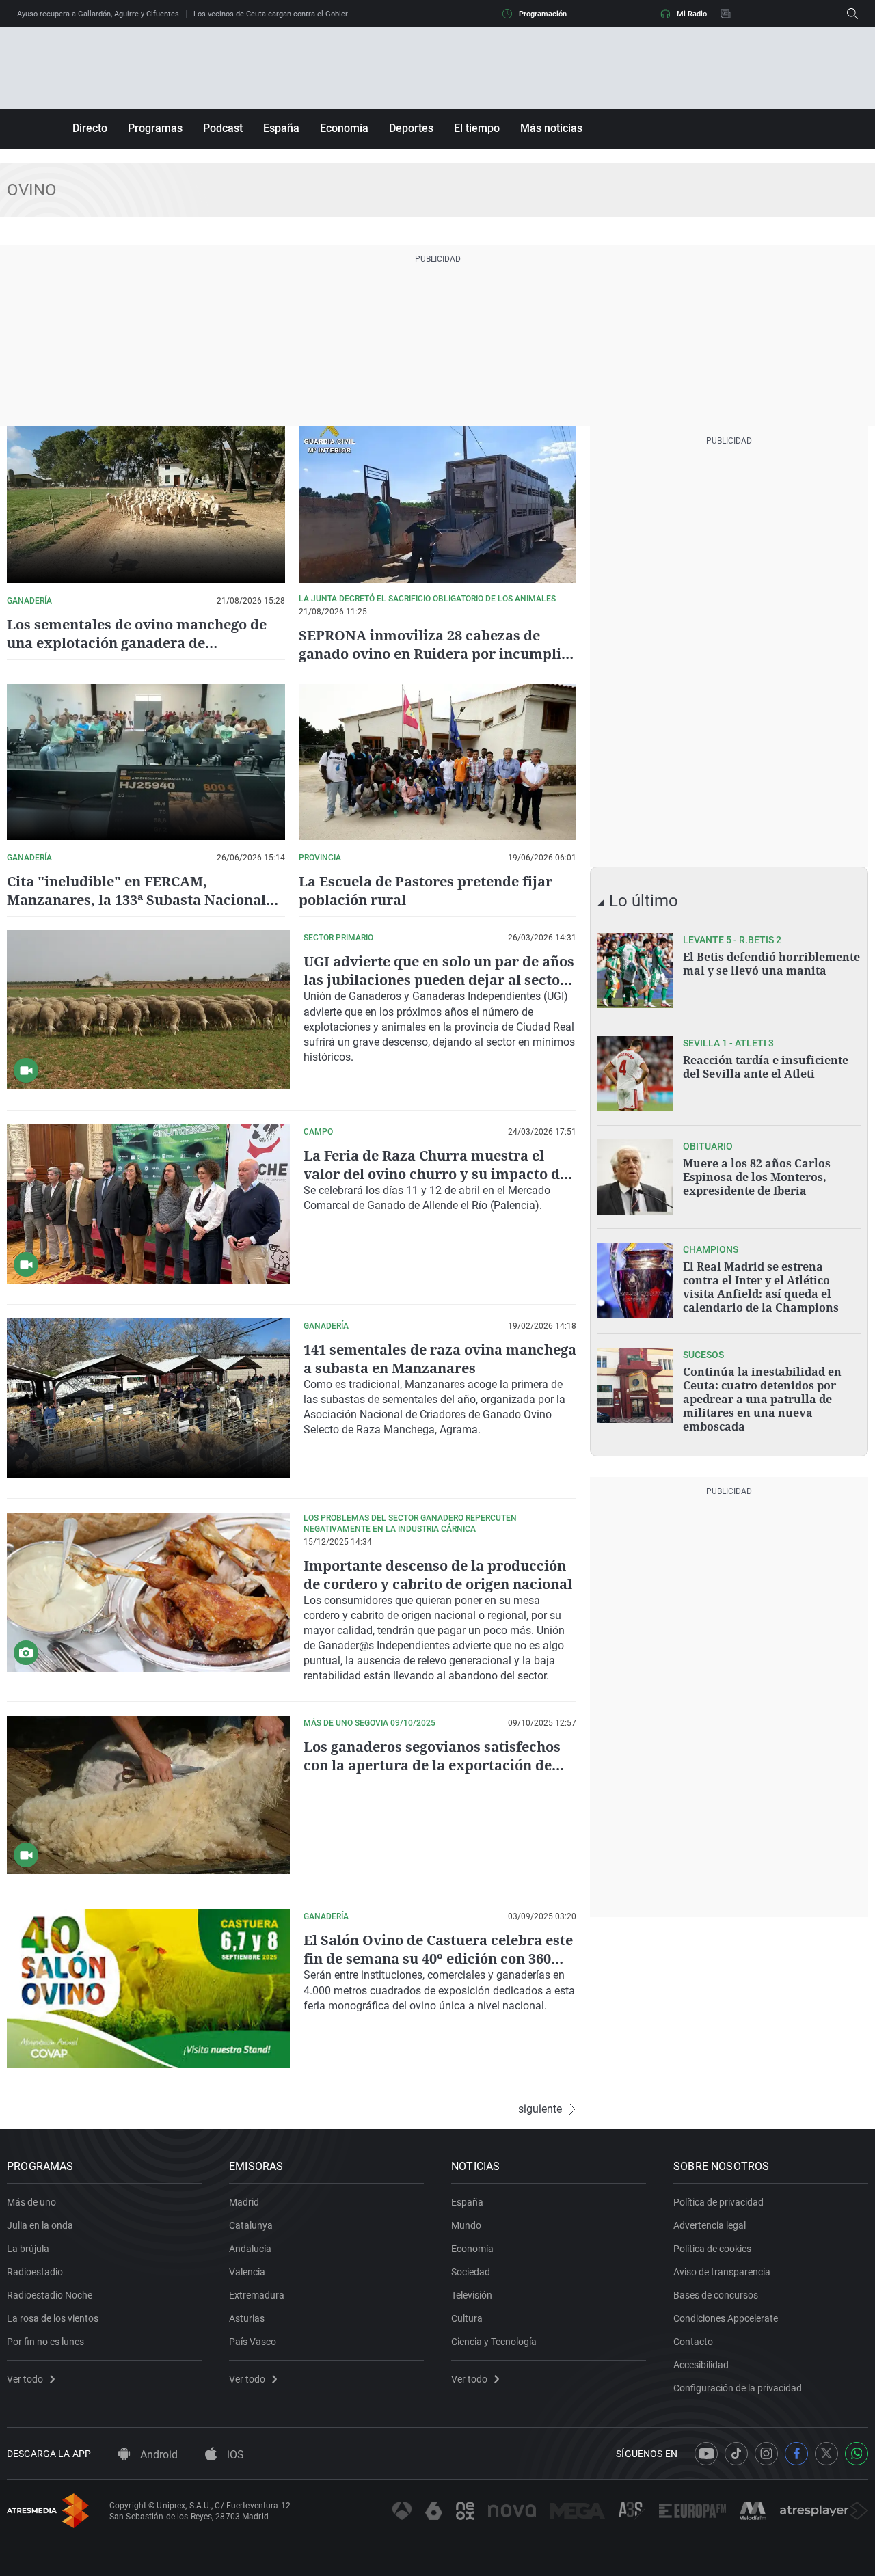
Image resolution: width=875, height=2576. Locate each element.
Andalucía (250, 2249)
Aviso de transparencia (722, 2272)
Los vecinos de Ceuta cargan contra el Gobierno (275, 14)
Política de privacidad (718, 2202)
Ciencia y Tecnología (494, 2342)
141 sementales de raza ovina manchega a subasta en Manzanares (440, 1359)
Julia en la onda (40, 2225)
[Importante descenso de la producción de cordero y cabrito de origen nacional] (148, 1592)
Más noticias (551, 128)
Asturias (247, 2318)
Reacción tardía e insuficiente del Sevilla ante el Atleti (766, 1067)
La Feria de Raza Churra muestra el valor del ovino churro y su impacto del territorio (438, 1174)
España (281, 128)
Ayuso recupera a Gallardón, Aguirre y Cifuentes (98, 14)
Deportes (411, 128)
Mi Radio (692, 14)
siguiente (540, 2109)
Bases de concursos (716, 2295)
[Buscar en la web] (852, 14)
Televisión (472, 2295)
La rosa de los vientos (53, 2318)
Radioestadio (35, 2272)
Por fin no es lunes (45, 2342)
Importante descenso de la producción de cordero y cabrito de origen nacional (438, 1575)
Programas (155, 128)
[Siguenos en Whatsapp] (857, 2454)
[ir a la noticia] (635, 971)
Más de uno (31, 2202)
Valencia (247, 2272)
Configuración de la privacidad (738, 2388)
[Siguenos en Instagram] (766, 2454)
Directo (90, 128)
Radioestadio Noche (50, 2295)
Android (158, 2455)
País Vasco (253, 2342)
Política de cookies (712, 2249)
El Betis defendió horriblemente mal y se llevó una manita (771, 964)
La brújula (28, 2249)
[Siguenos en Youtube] (706, 2454)
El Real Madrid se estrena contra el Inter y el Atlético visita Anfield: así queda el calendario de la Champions (761, 1287)
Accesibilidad (701, 2365)
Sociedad (471, 2272)
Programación (543, 14)
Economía (344, 128)
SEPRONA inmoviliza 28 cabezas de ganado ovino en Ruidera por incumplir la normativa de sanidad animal (433, 654)
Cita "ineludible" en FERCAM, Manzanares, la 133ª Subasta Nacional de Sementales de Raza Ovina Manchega (143, 900)
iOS (234, 2455)
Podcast (223, 128)
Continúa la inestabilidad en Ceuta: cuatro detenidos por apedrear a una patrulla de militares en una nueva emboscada (762, 1399)
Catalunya (251, 2225)
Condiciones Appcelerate (726, 2318)
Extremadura (257, 2295)
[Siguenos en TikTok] (736, 2454)
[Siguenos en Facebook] (796, 2454)
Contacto (693, 2342)
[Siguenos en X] (826, 2454)
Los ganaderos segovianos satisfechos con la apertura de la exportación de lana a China (432, 1765)
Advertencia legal (710, 2225)
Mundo (466, 2225)
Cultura (467, 2318)
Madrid (244, 2202)
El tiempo (477, 128)
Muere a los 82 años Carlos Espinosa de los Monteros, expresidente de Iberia (757, 1177)
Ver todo (25, 2379)
